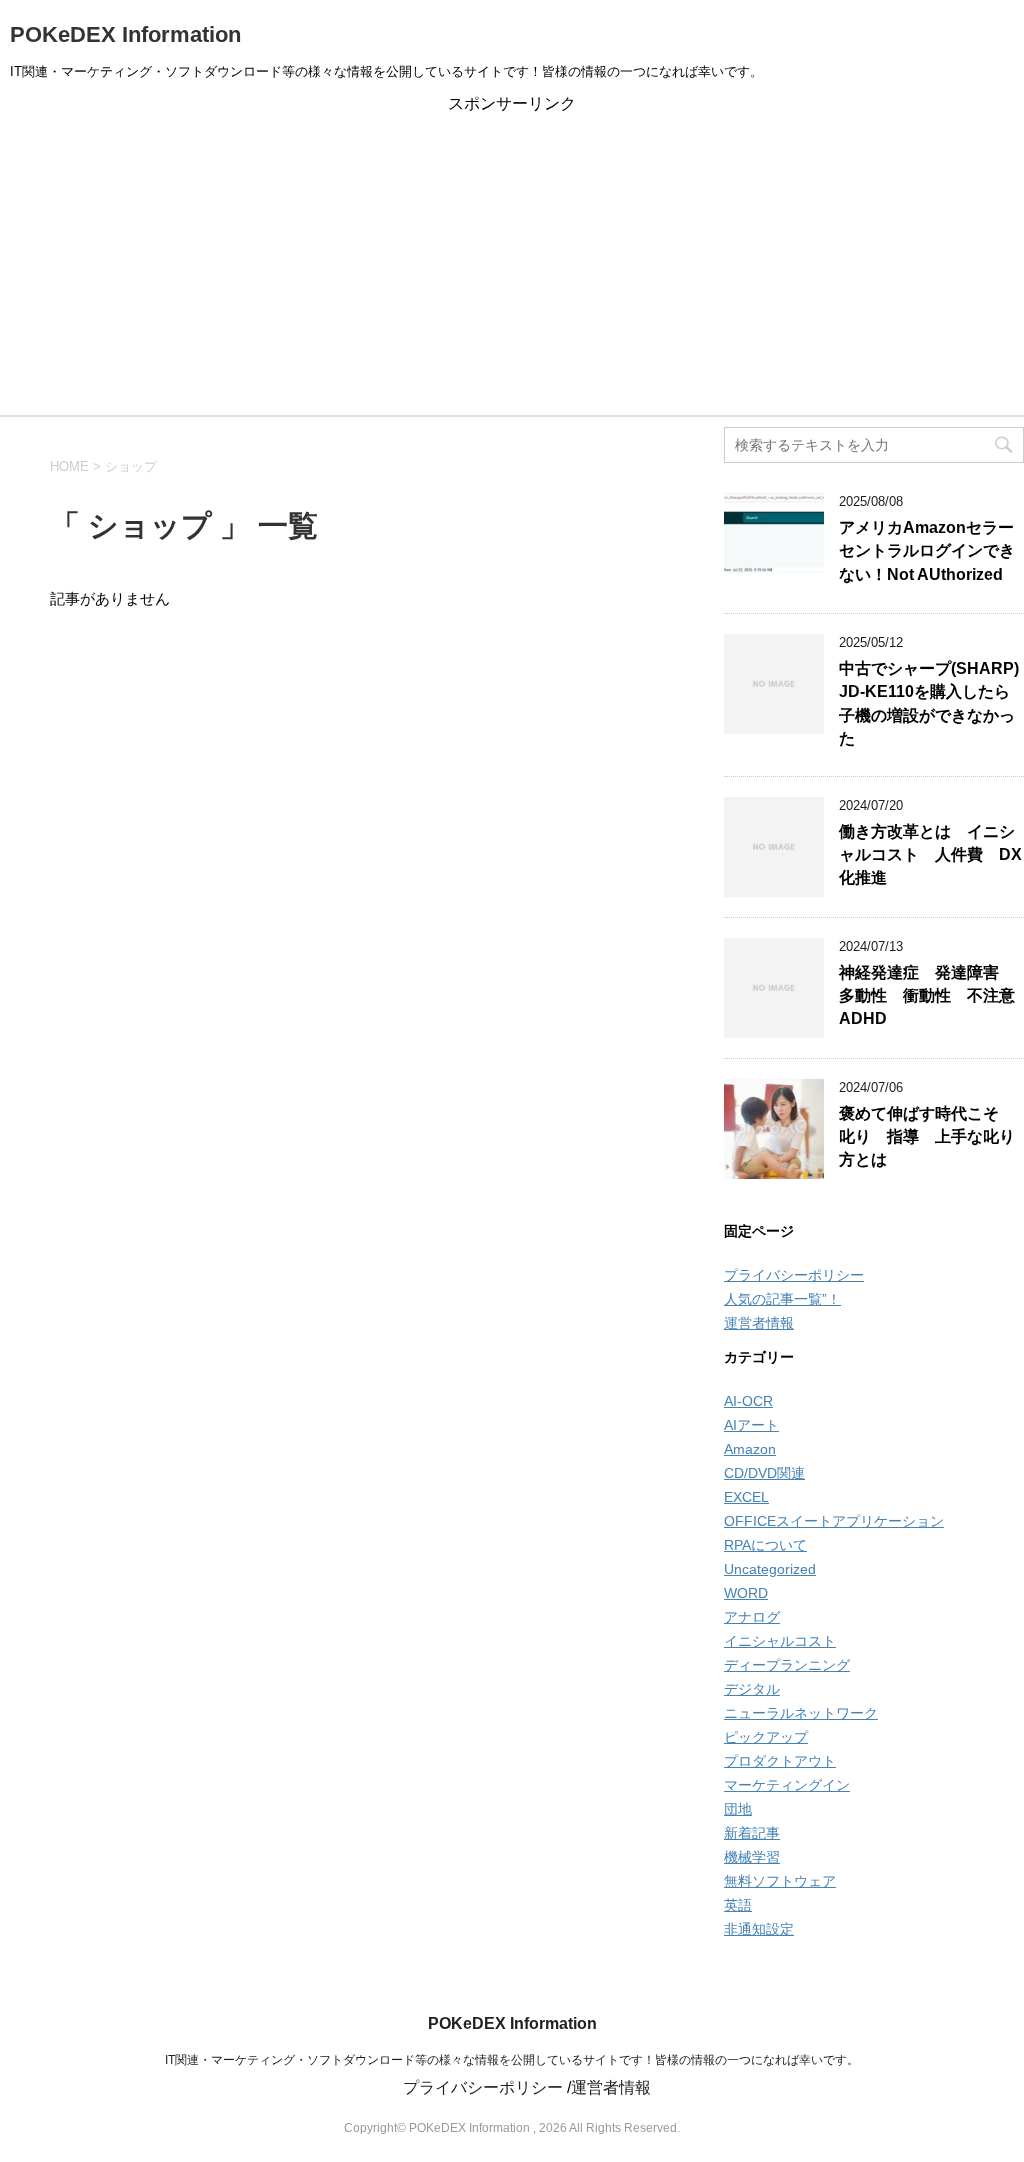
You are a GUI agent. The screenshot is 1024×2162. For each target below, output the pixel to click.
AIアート (751, 1425)
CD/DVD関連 (764, 1473)
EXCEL (746, 1497)
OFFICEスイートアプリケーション (834, 1521)
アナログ (752, 1617)
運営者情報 (759, 1323)
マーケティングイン (787, 1785)
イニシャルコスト (780, 1641)
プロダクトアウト (780, 1761)
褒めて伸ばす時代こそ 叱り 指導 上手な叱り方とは (927, 1137)
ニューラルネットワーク (801, 1713)
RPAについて (765, 1545)
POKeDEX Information (125, 34)
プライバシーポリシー (794, 1275)
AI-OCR (748, 1401)
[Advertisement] (512, 265)
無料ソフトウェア (780, 1881)
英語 (738, 1905)
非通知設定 (759, 1929)
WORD (746, 1593)
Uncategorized (770, 1569)
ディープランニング (787, 1665)
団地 (738, 1809)
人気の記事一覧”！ (782, 1299)
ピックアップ (766, 1737)
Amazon (750, 1449)
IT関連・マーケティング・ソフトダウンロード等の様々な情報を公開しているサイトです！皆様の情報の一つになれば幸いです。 (512, 2060)
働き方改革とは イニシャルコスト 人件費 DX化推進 (930, 855)
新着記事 (752, 1833)
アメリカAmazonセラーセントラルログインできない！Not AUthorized (927, 551)
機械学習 (752, 1857)
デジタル (752, 1689)
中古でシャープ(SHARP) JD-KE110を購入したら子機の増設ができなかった (929, 703)
